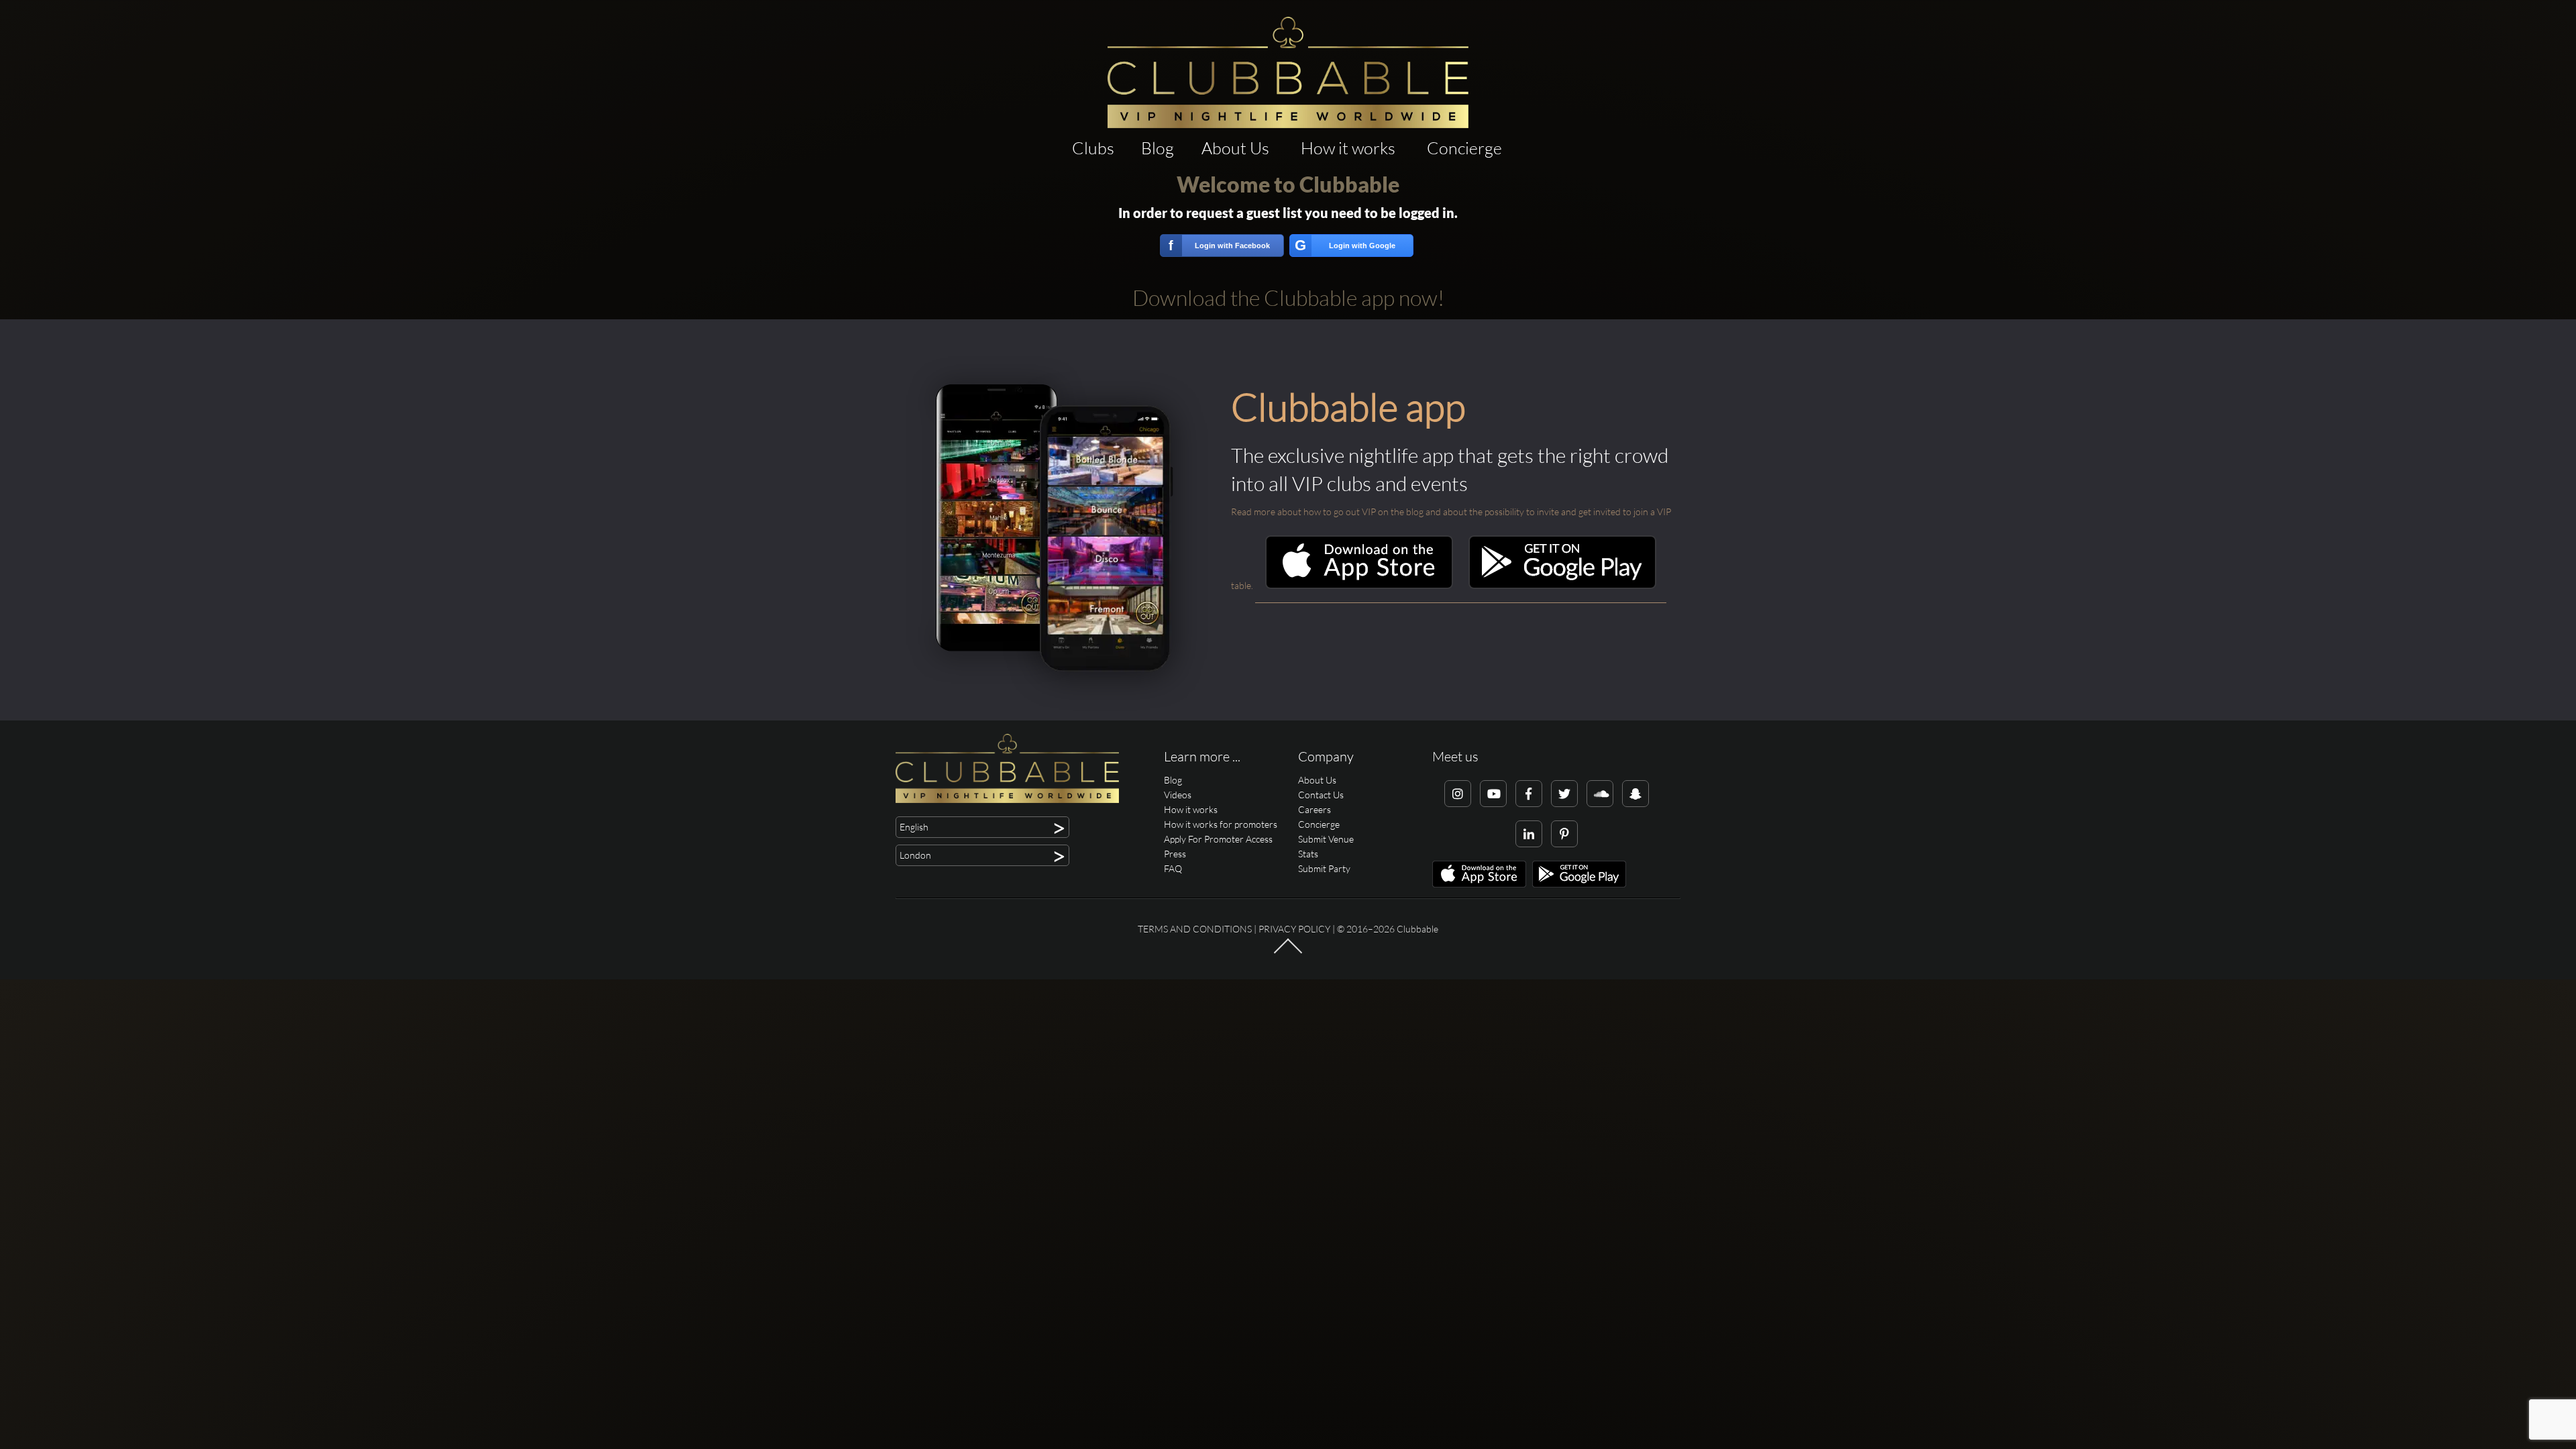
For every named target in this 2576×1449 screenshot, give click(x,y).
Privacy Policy (1294, 929)
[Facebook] (1529, 794)
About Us (1235, 148)
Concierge (1464, 148)
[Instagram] (1458, 794)
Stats (1308, 854)
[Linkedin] (1529, 834)
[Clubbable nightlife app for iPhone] (1359, 585)
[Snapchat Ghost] (1635, 794)
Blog (1158, 148)
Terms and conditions (1195, 929)
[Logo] (1288, 72)
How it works (1348, 148)
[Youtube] (1493, 794)
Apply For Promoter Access (1218, 839)
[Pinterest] (1564, 834)
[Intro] (1288, 953)
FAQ (1173, 868)
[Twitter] (1564, 794)
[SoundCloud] (1600, 794)
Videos (1178, 795)
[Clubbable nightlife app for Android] (1562, 585)
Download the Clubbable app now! (1288, 298)
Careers (1314, 809)
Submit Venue (1326, 839)
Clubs (1093, 148)
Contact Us (1321, 795)
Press (1175, 854)
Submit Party (1324, 868)
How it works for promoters (1221, 824)
